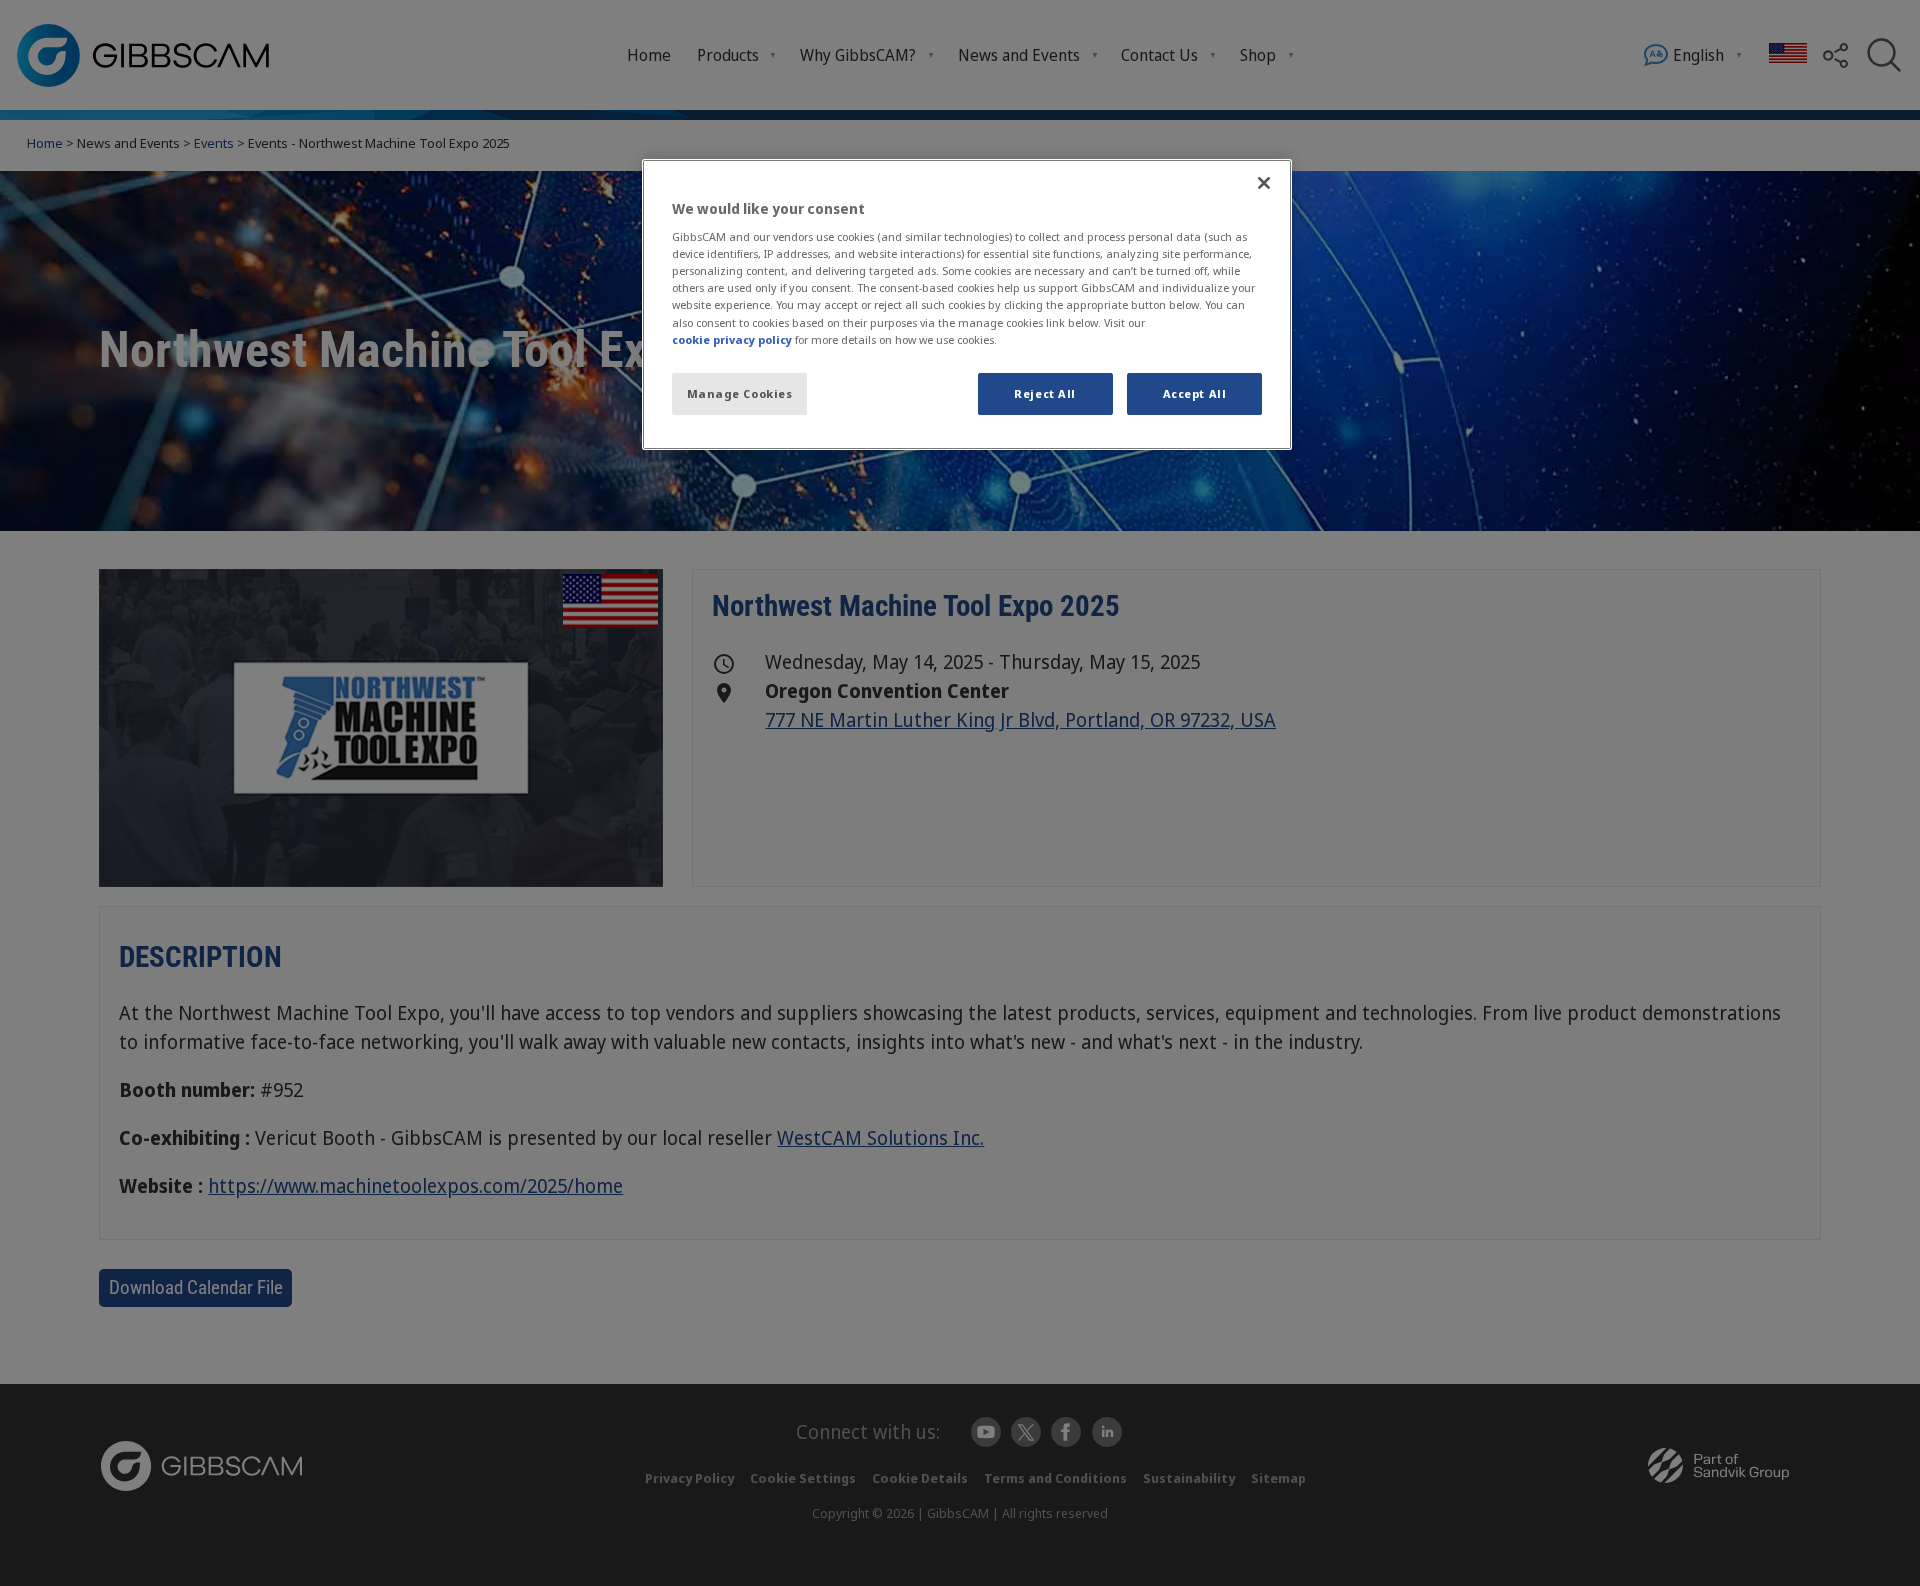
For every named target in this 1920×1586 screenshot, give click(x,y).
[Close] (1264, 183)
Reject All (1045, 393)
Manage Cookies (740, 393)
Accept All (1195, 393)
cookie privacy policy (732, 339)
